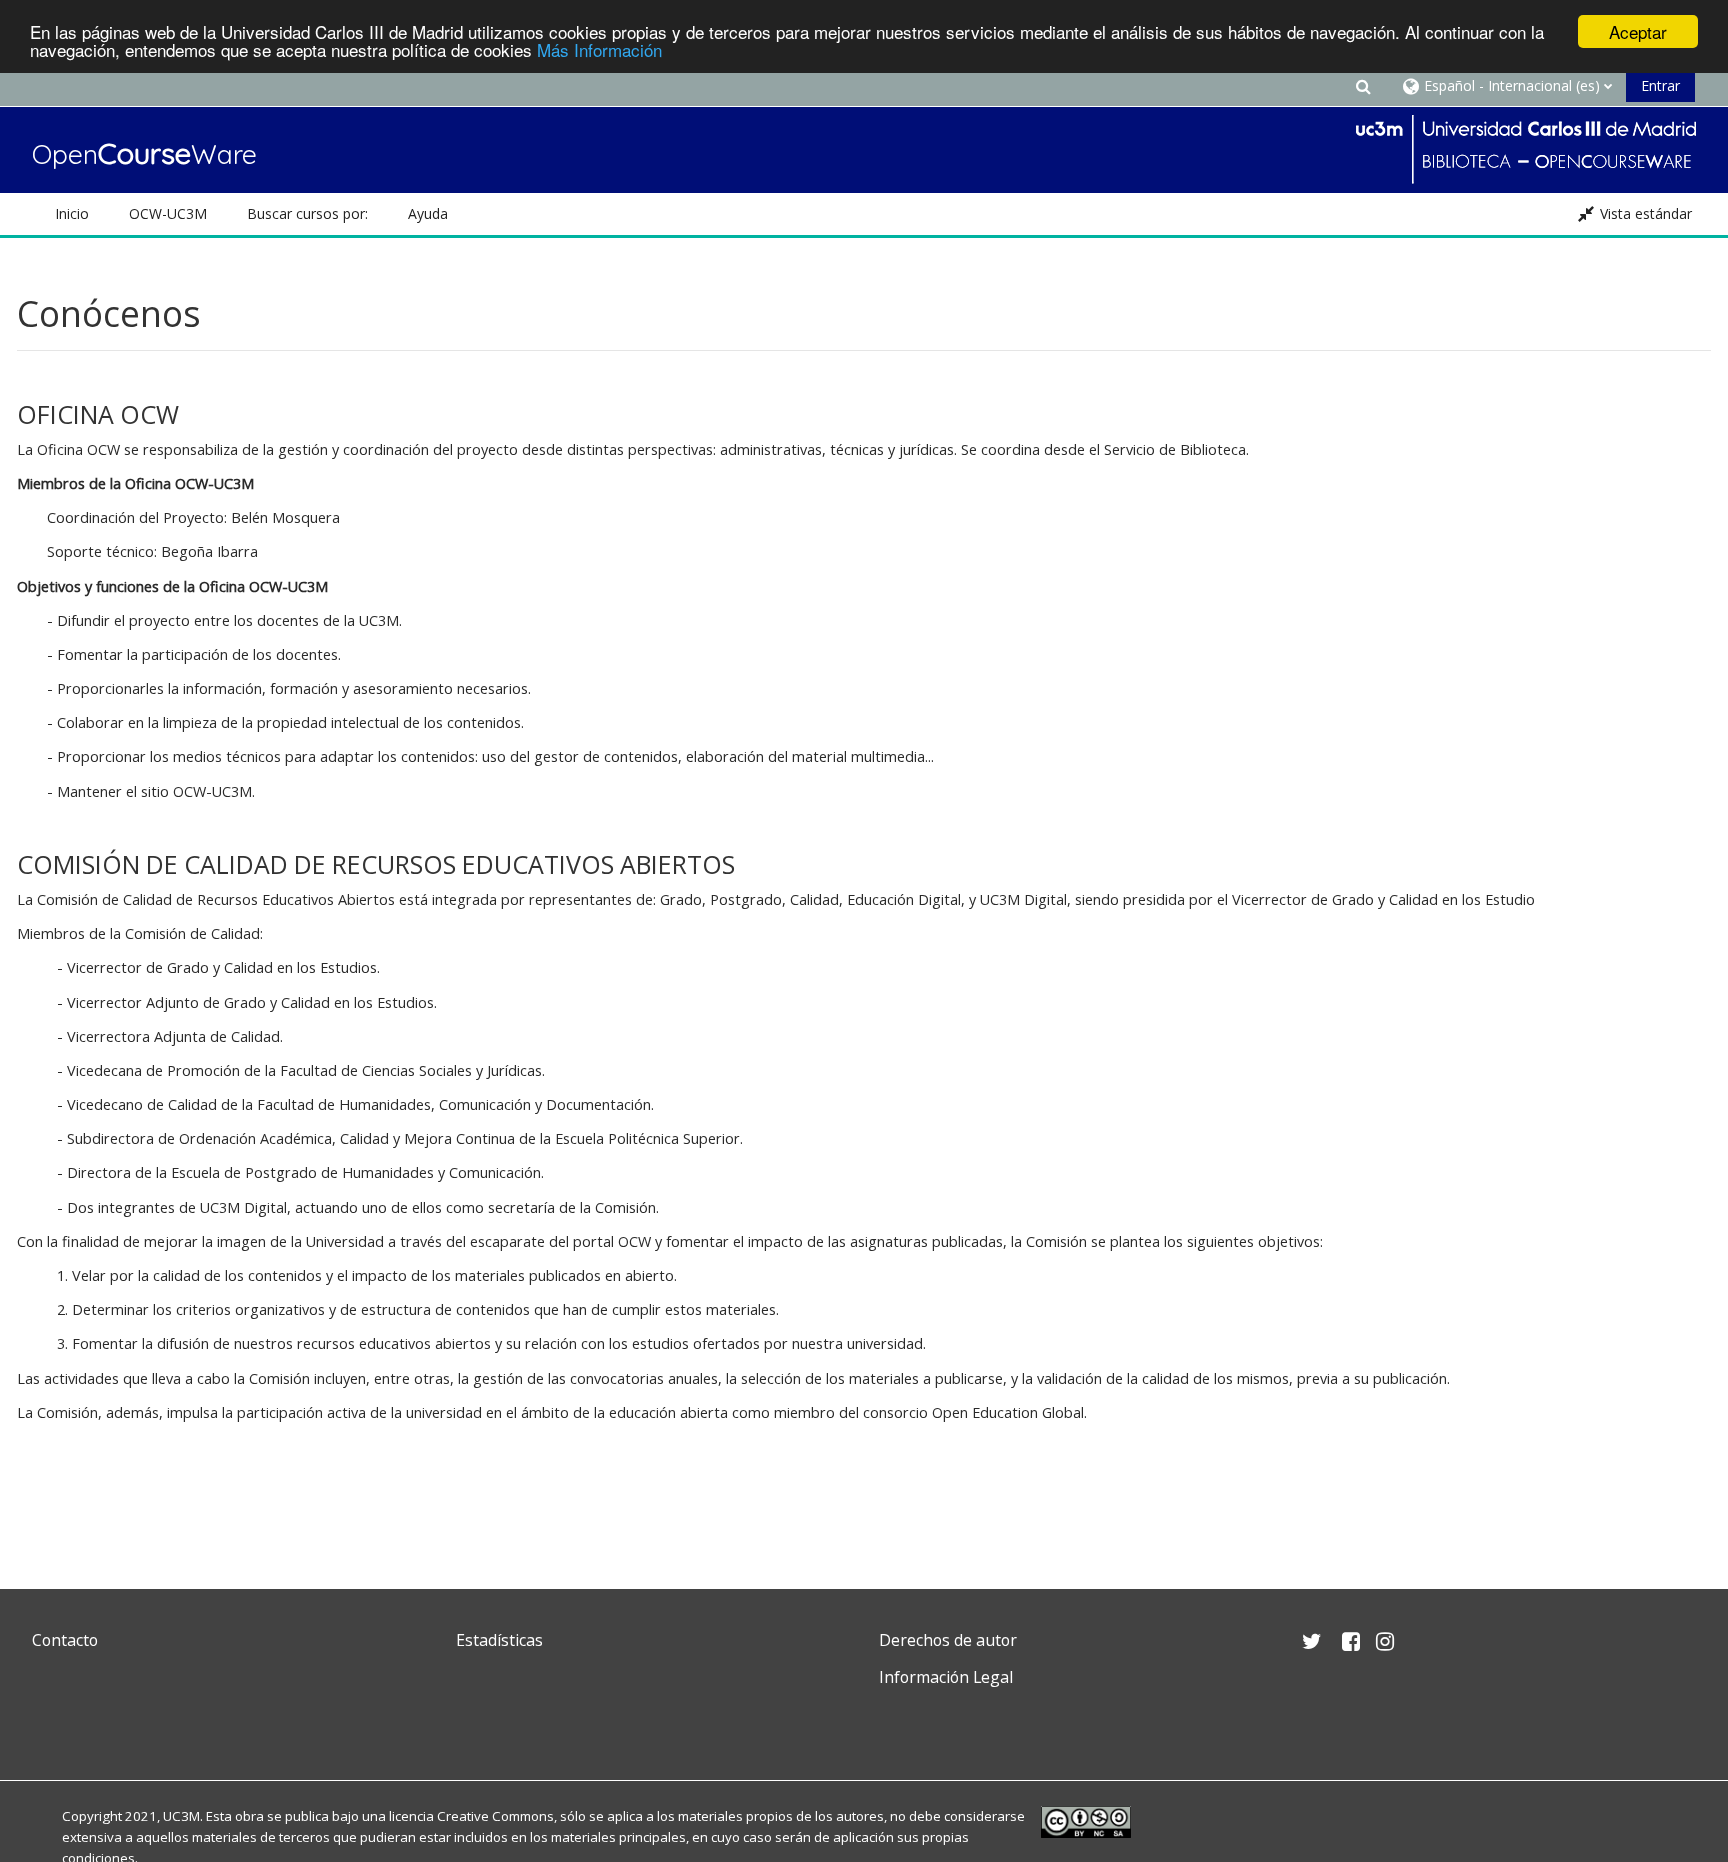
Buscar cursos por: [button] (307, 213)
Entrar (1660, 85)
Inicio (72, 213)
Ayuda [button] (428, 213)
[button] (1364, 85)
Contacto (65, 1640)
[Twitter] (52, 1724)
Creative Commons (495, 1816)
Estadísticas (499, 1640)
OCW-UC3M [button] (168, 213)
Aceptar (1638, 31)
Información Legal (946, 1677)
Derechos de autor (948, 1640)
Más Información (599, 49)
